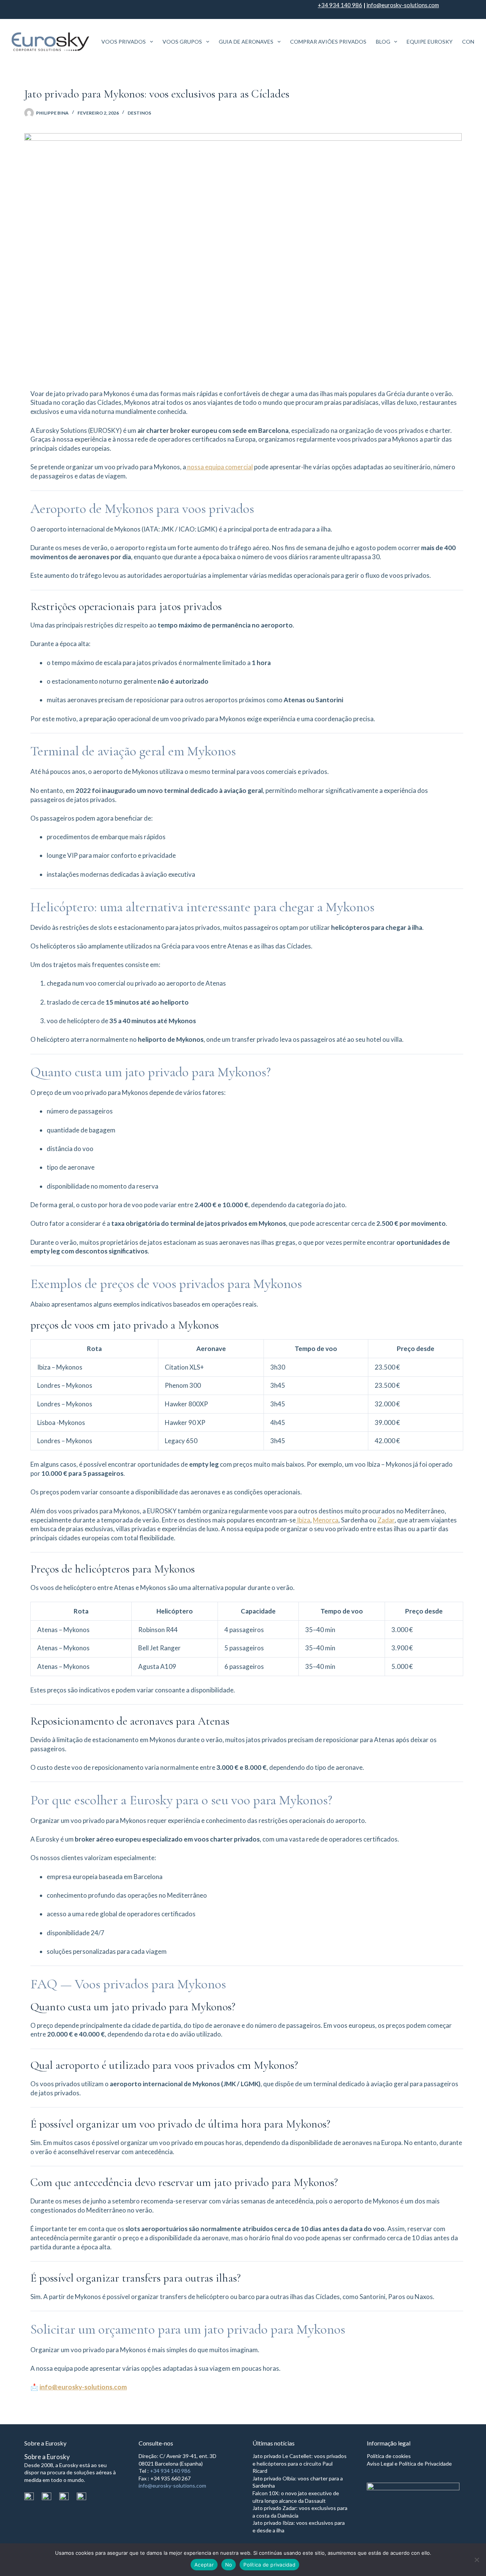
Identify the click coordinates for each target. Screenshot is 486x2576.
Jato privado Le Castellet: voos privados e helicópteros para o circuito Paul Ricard (300, 2463)
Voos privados (124, 42)
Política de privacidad (269, 2565)
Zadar (386, 1520)
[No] (477, 2560)
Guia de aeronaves (246, 42)
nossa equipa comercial (219, 467)
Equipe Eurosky (430, 42)
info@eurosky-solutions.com (403, 5)
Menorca (326, 1520)
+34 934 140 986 (340, 5)
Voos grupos (182, 42)
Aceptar (204, 2565)
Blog (383, 42)
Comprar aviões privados (328, 42)
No (229, 2565)
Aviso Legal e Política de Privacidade (409, 2464)
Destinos (139, 113)
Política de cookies (389, 2456)
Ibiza (303, 1520)
